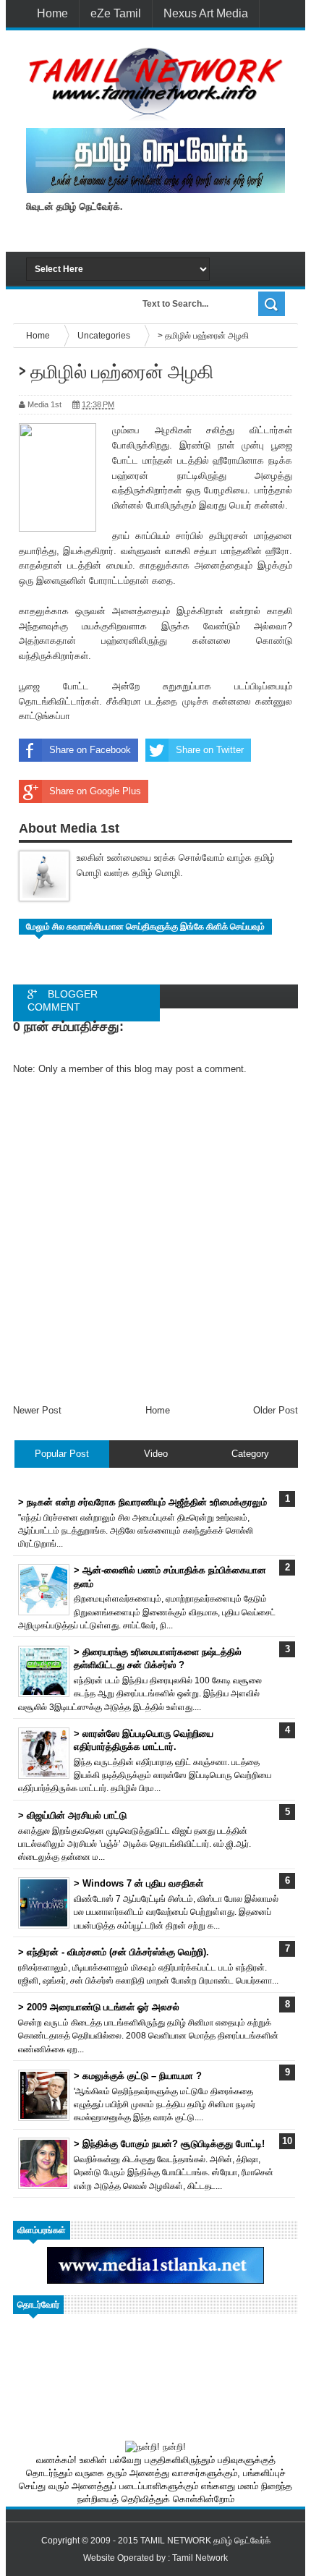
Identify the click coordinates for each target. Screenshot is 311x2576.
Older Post (276, 1410)
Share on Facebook (90, 750)
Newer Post (37, 1410)
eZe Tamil (116, 13)
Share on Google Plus (95, 791)
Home (52, 13)
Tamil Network (200, 2558)
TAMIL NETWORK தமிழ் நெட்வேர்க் (205, 2541)
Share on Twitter (210, 750)
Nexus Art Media (206, 13)
